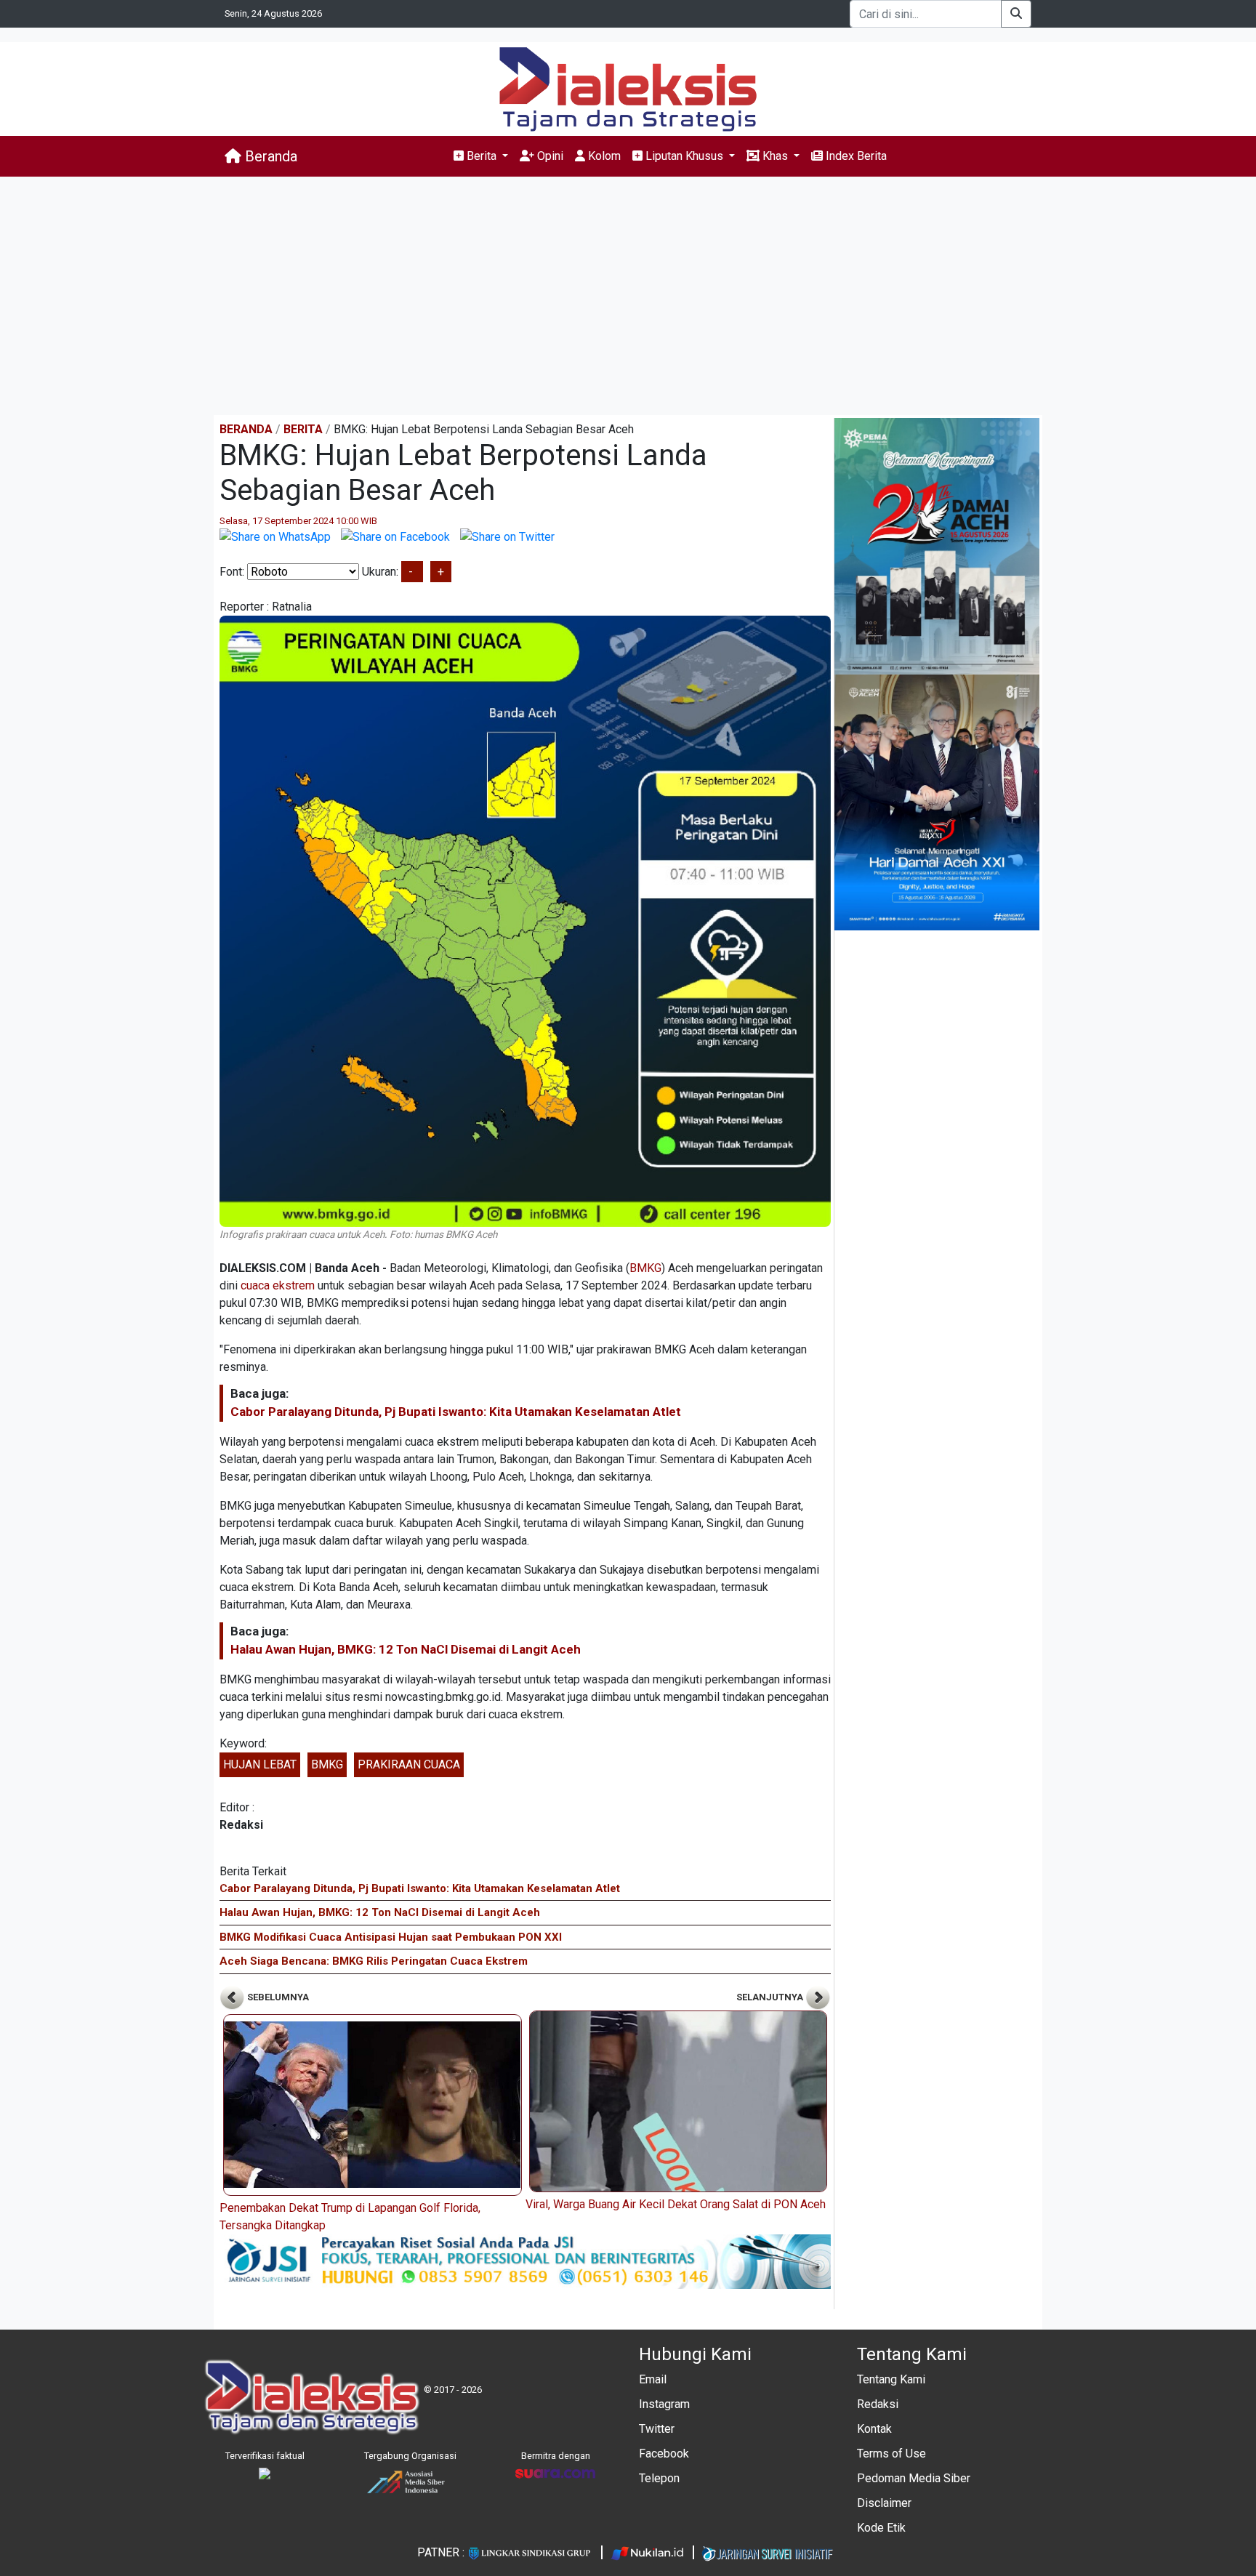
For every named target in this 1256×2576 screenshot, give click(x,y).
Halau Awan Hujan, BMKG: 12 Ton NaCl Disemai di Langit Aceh (406, 1649)
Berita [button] (482, 156)
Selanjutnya (771, 1997)
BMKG (645, 1268)
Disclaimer (884, 2503)
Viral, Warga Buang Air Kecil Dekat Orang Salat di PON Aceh (676, 2204)
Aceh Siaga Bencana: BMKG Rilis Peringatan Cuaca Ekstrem (374, 1961)
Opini (549, 156)
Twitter (657, 2429)
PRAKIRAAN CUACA (409, 1764)
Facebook (664, 2454)
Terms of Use (891, 2454)
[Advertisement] (628, 296)
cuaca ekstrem (278, 1285)
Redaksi (878, 2404)
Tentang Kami (891, 2379)
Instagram (664, 2404)
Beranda (269, 156)
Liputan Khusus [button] (684, 156)
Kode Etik (881, 2528)
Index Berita (855, 156)
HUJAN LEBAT (260, 1764)
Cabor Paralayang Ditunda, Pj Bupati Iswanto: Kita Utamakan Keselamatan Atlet (456, 1412)
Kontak (874, 2429)
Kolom (603, 156)
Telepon (659, 2478)
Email (653, 2379)
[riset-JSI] (525, 2261)
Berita (303, 429)
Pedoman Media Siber (914, 2478)
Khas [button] (775, 156)
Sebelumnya (277, 1997)
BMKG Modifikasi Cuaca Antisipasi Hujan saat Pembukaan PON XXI (391, 1937)
